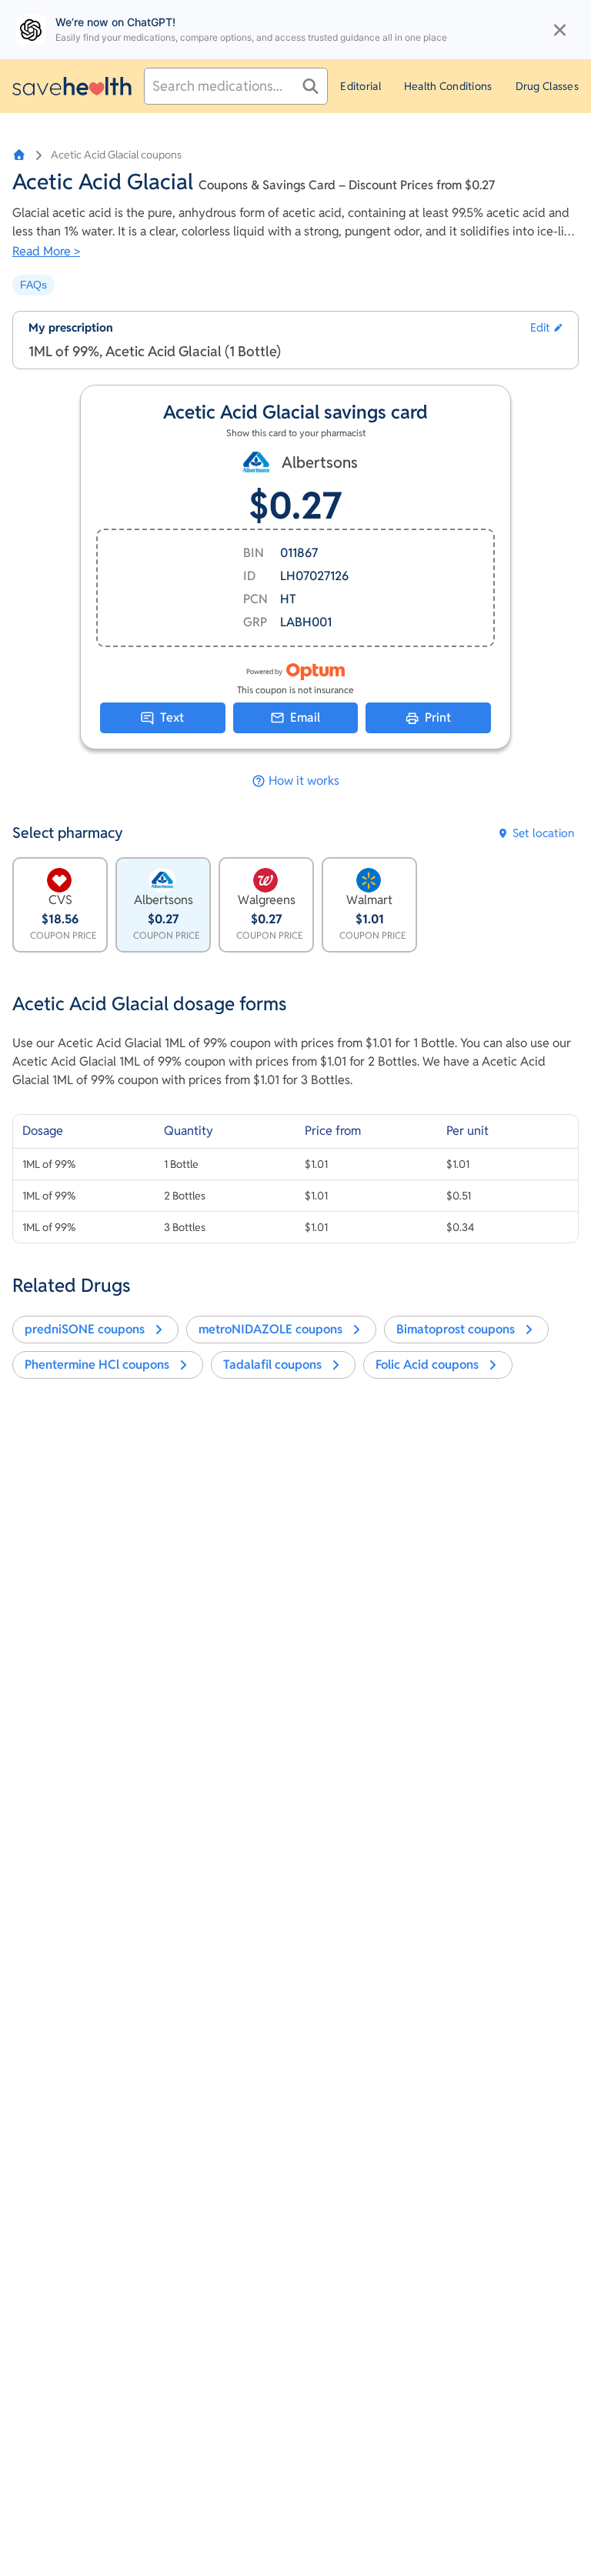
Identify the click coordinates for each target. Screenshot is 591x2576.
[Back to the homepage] (72, 86)
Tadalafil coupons (272, 1365)
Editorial (361, 86)
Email (305, 717)
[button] (546, 328)
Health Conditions (448, 86)
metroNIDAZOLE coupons (270, 1329)
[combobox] (236, 86)
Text (172, 717)
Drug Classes (547, 86)
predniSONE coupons (85, 1329)
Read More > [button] (46, 251)
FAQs (33, 285)
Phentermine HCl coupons (97, 1365)
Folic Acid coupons (427, 1365)
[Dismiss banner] (560, 30)
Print (438, 717)
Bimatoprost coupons (456, 1329)
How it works (304, 781)
